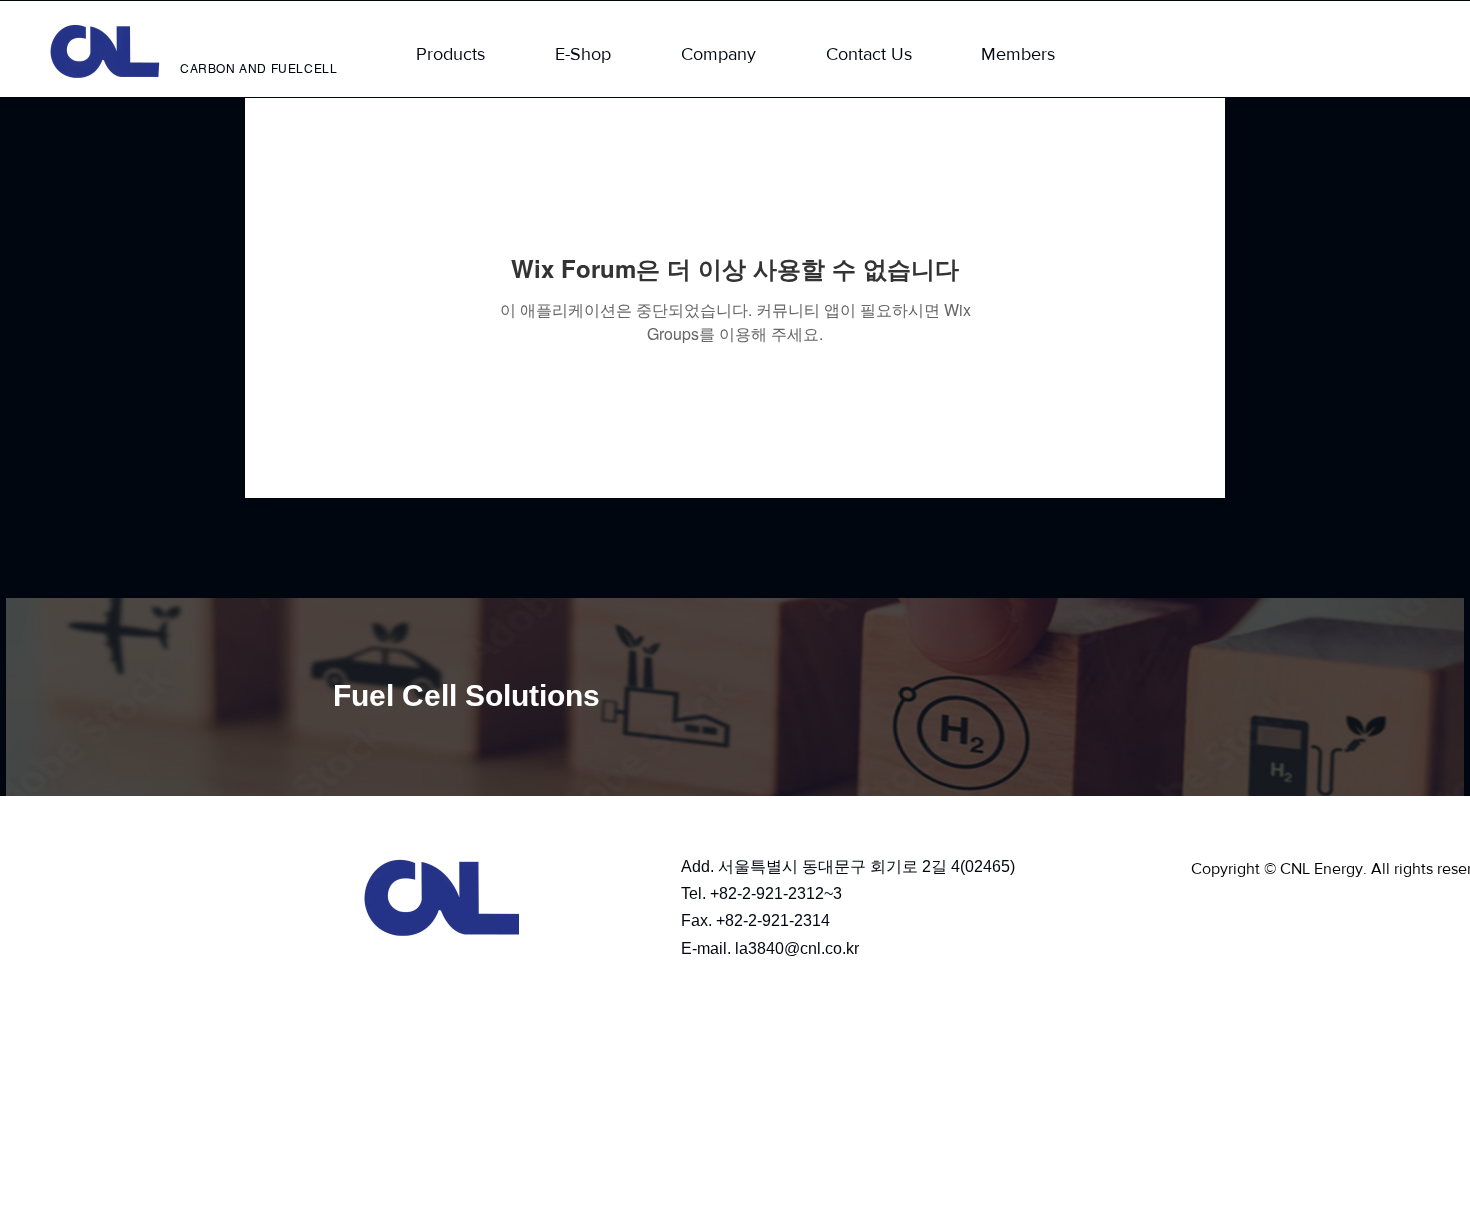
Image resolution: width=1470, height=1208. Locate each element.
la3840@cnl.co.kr (797, 948)
